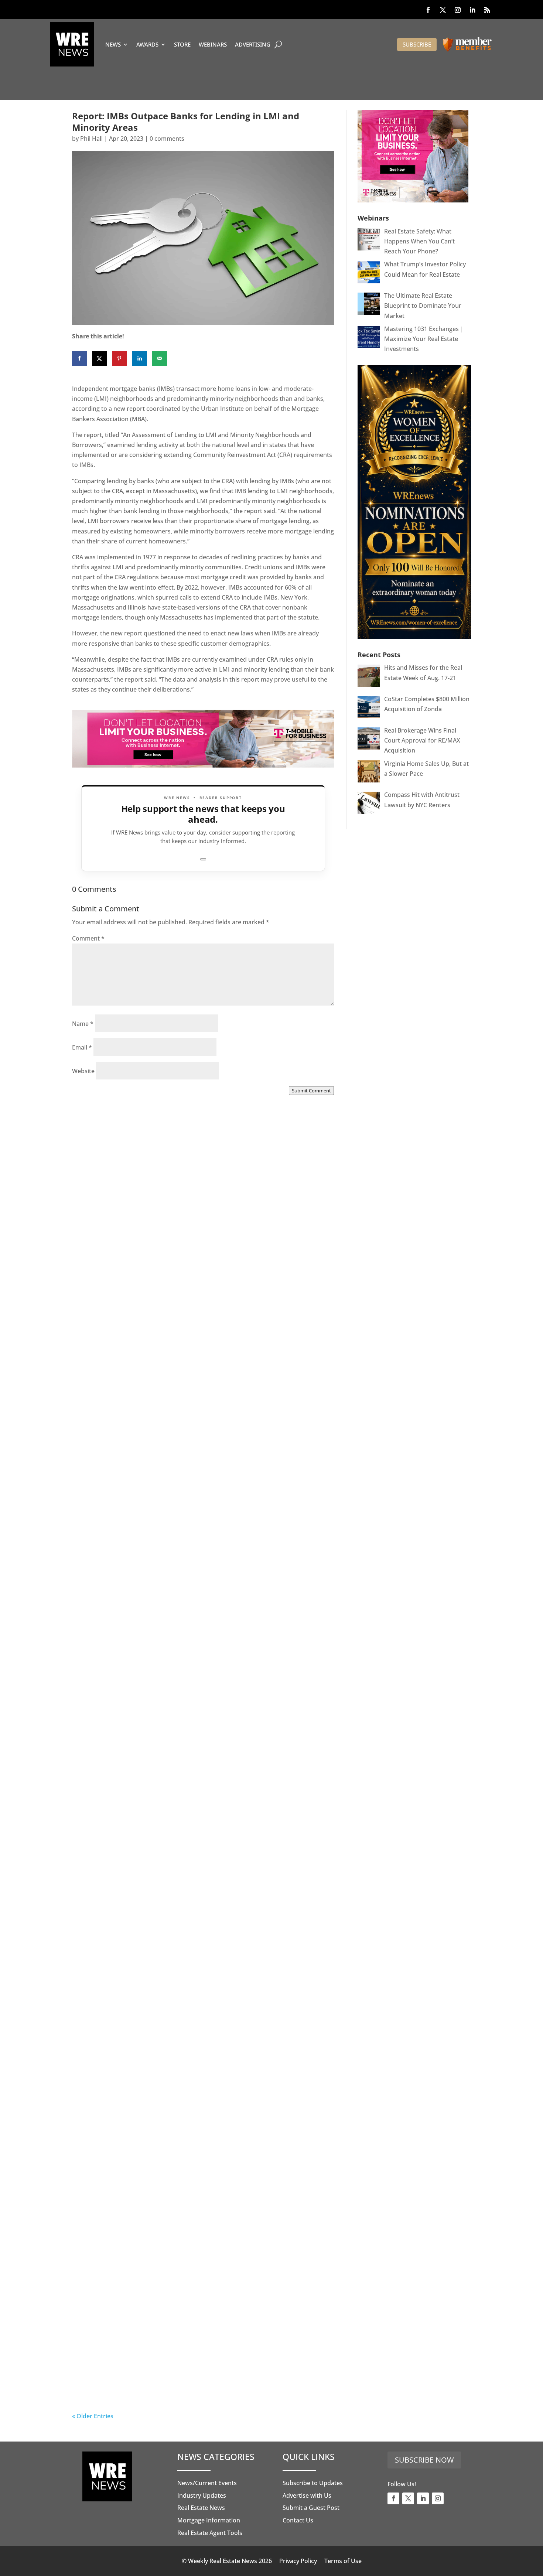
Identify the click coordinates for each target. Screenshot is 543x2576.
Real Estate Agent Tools (210, 2533)
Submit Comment (311, 1091)
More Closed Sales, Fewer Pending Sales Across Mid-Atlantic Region (200, 1305)
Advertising (253, 44)
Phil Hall (91, 139)
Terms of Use (343, 2561)
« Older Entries (93, 2416)
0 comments (167, 139)
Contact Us (298, 2520)
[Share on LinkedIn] (140, 358)
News (113, 44)
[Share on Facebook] (79, 358)
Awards (147, 44)
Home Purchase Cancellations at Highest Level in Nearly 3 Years (197, 2173)
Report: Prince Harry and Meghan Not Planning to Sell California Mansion (188, 1956)
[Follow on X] (443, 10)
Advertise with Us (307, 2495)
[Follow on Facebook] (428, 10)
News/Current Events (207, 2483)
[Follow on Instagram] (458, 10)
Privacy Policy (298, 2561)
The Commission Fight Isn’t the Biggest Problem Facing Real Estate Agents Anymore (200, 1522)
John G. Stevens (109, 1531)
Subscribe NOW (424, 2460)
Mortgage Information (209, 2520)
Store (182, 44)
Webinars (213, 44)
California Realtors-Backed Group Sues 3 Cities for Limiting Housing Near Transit (199, 1739)
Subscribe (417, 44)
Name (83, 1024)
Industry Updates (202, 2495)
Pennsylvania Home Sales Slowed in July (160, 2385)
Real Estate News (201, 2508)
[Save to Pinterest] (119, 358)
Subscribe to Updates (313, 2483)
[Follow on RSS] (487, 10)
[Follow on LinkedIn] (472, 10)
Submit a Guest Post (311, 2508)
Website (83, 1071)
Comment (88, 938)
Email (82, 1047)
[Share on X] (99, 358)
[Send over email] (160, 358)
